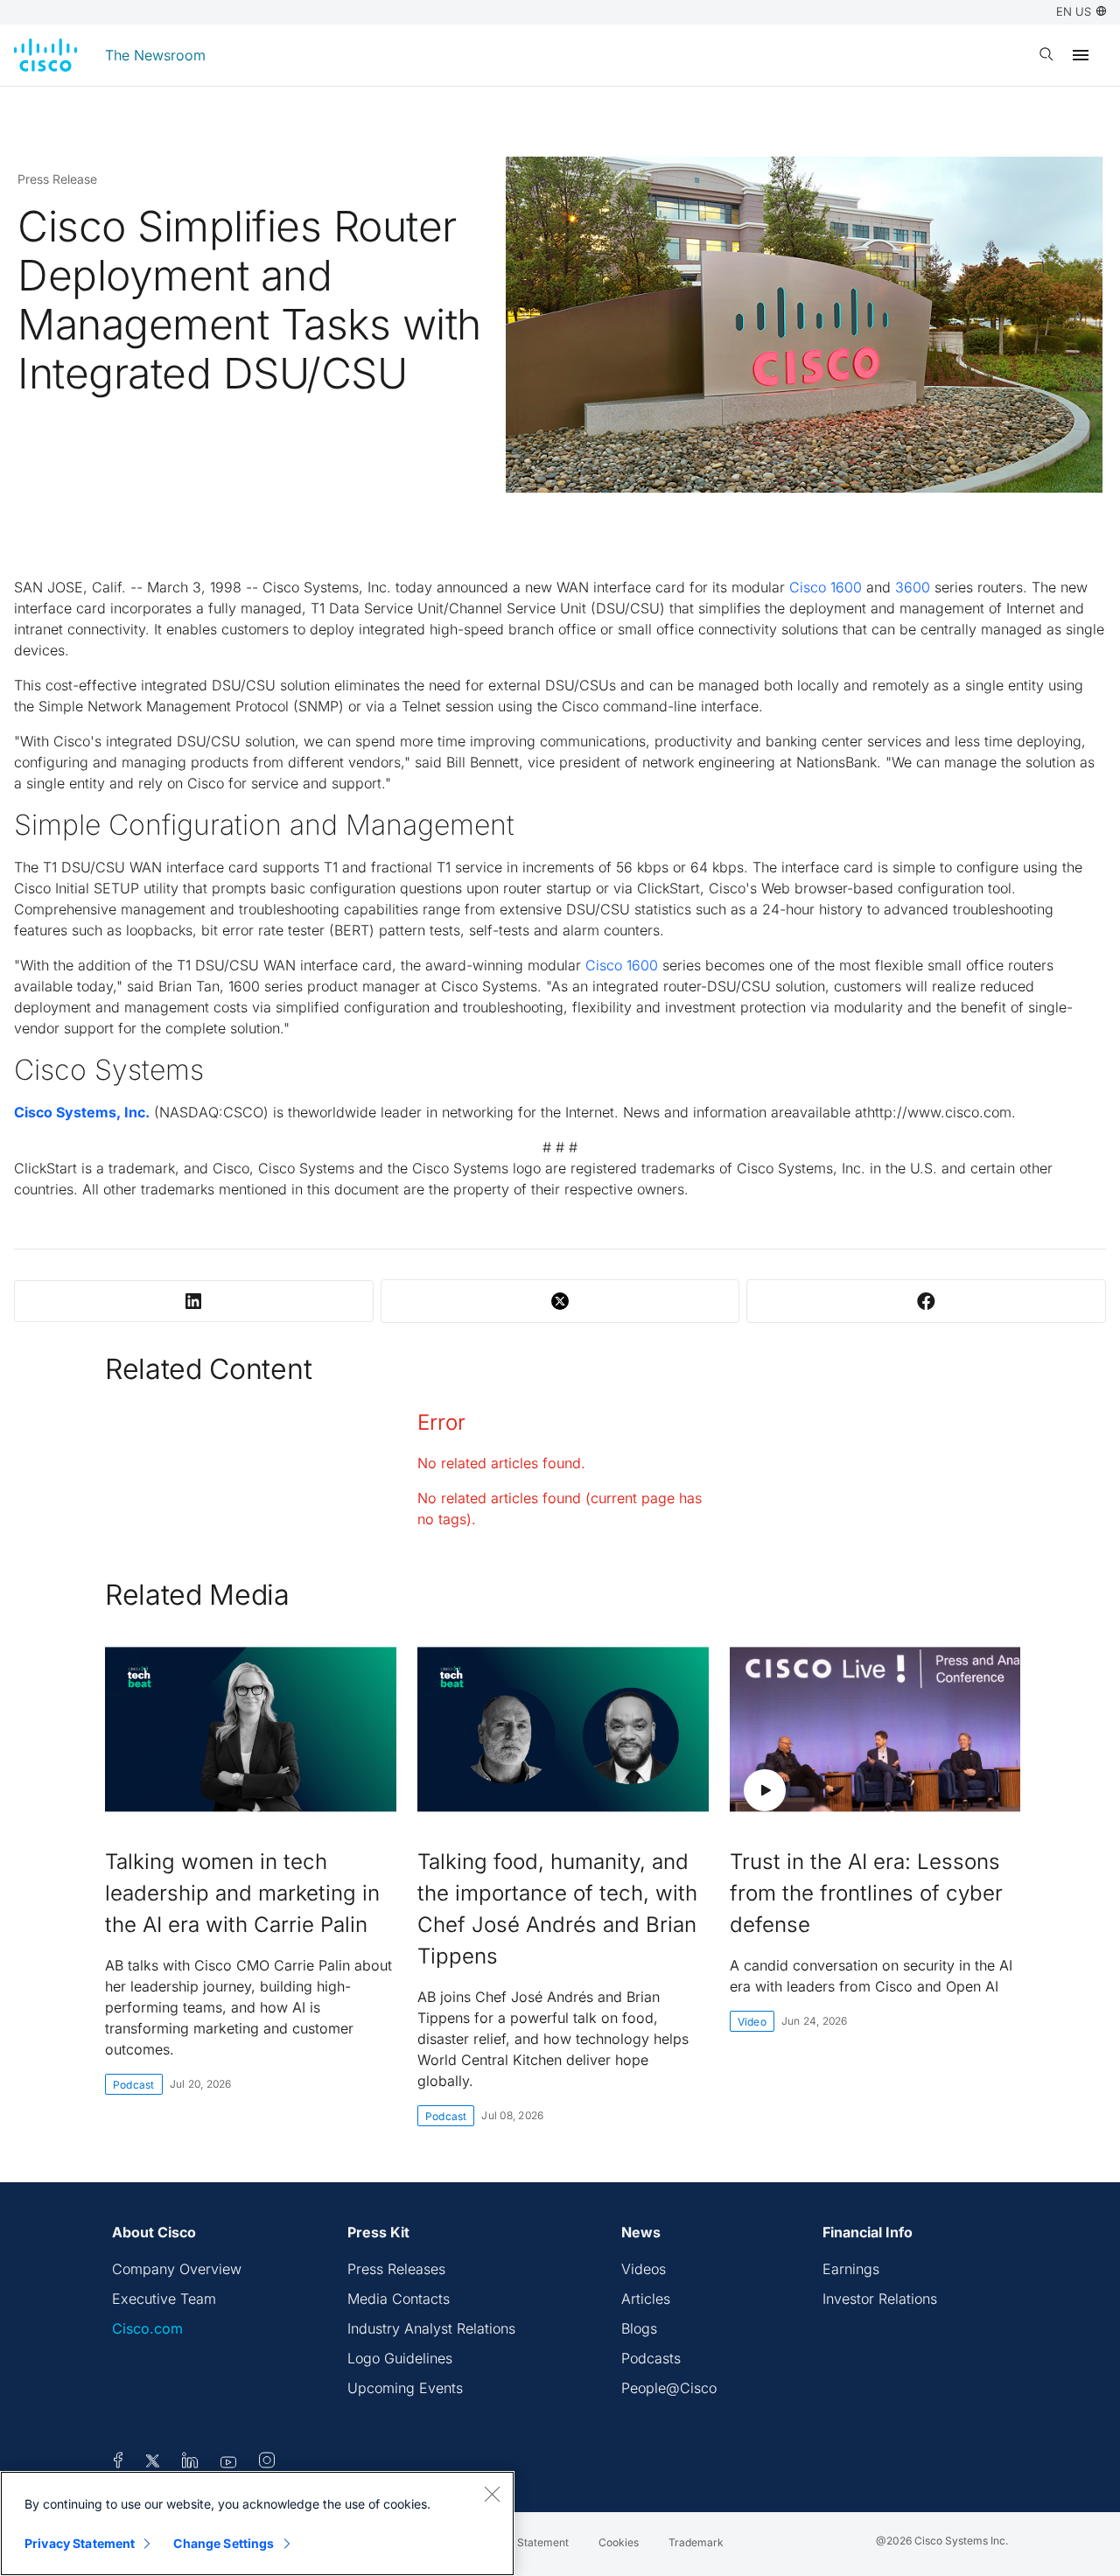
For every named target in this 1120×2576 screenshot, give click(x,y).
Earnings (851, 2269)
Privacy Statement (80, 2543)
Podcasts (651, 2358)
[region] (257, 2523)
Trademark (696, 2542)
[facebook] (118, 2463)
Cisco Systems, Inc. (82, 1112)
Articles (646, 2299)
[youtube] (229, 2463)
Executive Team (164, 2299)
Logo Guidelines (400, 2358)
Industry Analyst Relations (431, 2328)
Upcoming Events (405, 2388)
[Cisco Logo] (45, 55)
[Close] (492, 2494)
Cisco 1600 (826, 587)
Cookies (619, 2542)
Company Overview (177, 2269)
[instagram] (267, 2463)
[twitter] (154, 2463)
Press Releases (396, 2269)
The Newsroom (155, 55)
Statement (543, 2542)
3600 (913, 587)
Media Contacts (399, 2299)
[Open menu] (1081, 55)
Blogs (639, 2328)
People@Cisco (669, 2388)
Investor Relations (880, 2299)
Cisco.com (147, 2328)
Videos (644, 2269)
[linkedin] (190, 2463)
